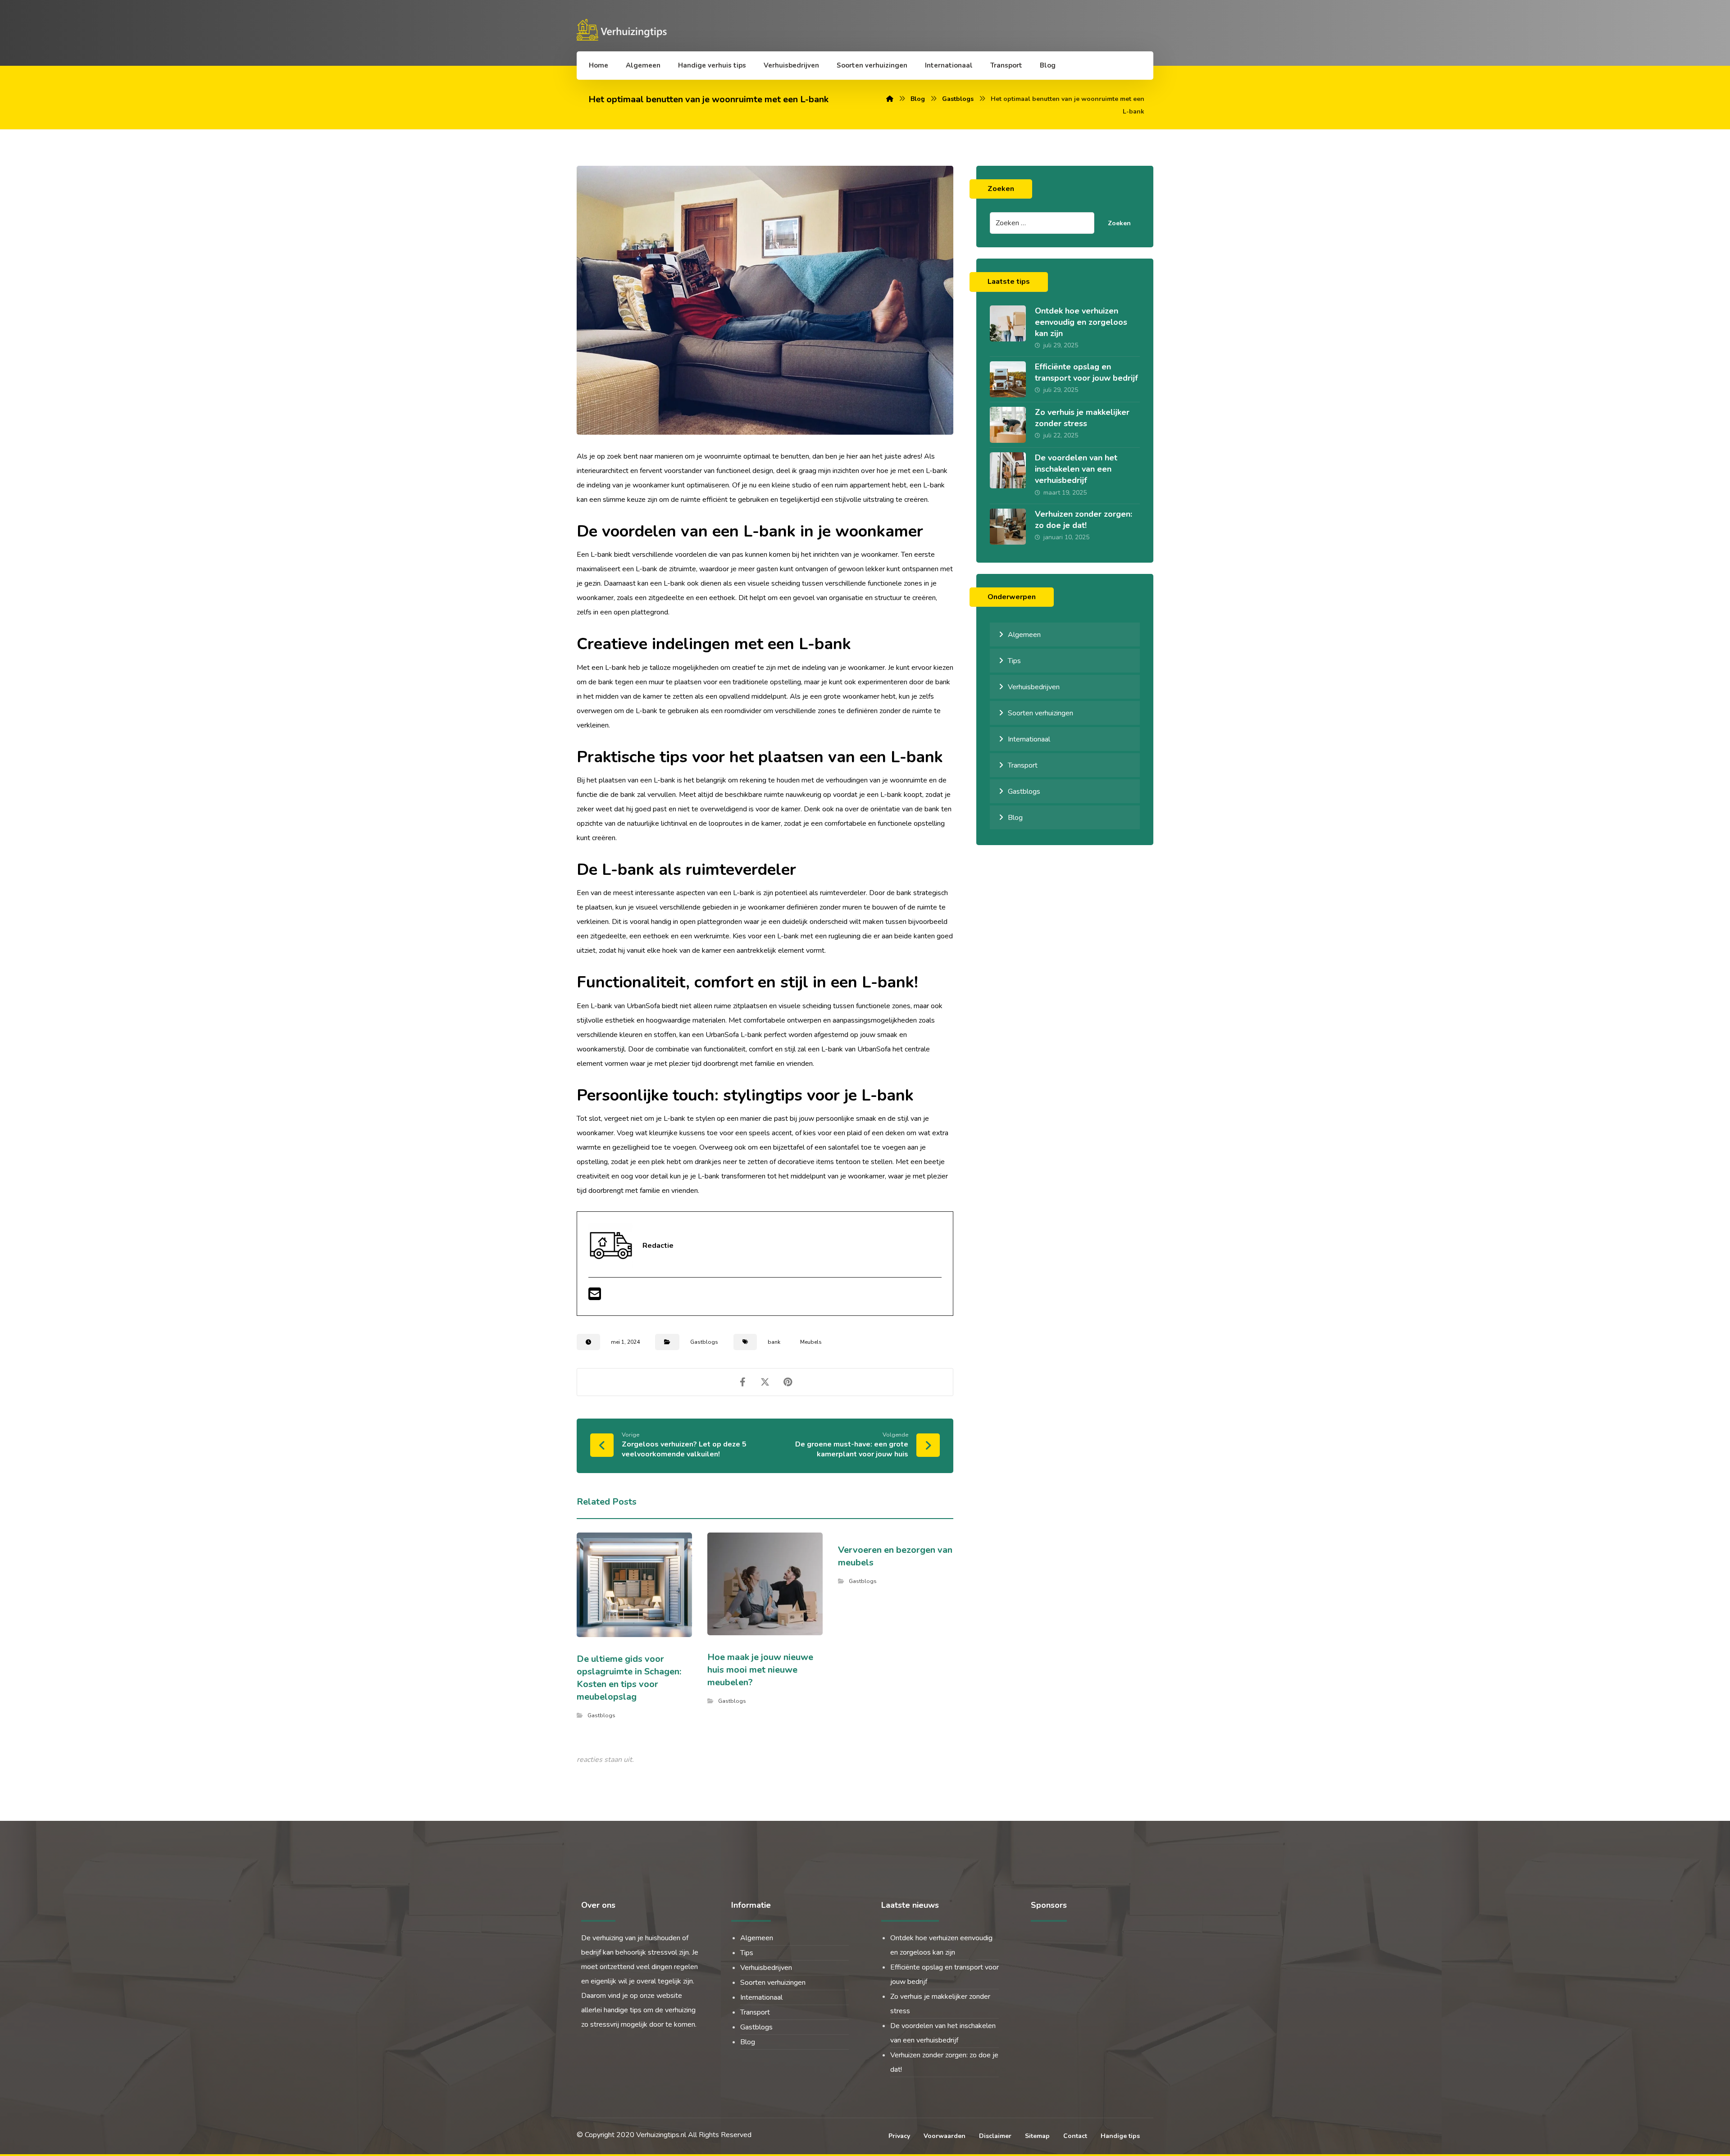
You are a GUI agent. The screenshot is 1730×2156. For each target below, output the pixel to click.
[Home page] (890, 99)
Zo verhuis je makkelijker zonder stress (1082, 418)
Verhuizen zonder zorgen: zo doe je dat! (1084, 520)
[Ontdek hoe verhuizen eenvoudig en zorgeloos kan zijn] (1008, 323)
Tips (1014, 661)
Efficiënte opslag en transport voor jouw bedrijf (1086, 372)
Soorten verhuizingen (1040, 713)
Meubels (811, 1342)
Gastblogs (704, 1342)
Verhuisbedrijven (1034, 687)
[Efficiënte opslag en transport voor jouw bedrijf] (1008, 379)
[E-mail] (595, 1297)
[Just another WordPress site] (624, 30)
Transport (1023, 765)
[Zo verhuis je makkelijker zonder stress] (1008, 425)
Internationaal (1029, 739)
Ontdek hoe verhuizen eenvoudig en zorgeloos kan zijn (1081, 322)
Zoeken (1119, 223)
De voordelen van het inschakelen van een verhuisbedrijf (1076, 469)
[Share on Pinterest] (788, 1382)
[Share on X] (765, 1382)
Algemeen (1024, 635)
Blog (1015, 818)
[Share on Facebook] (742, 1382)
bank (774, 1342)
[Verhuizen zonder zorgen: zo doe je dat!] (1008, 527)
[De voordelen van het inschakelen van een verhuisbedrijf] (1008, 470)
